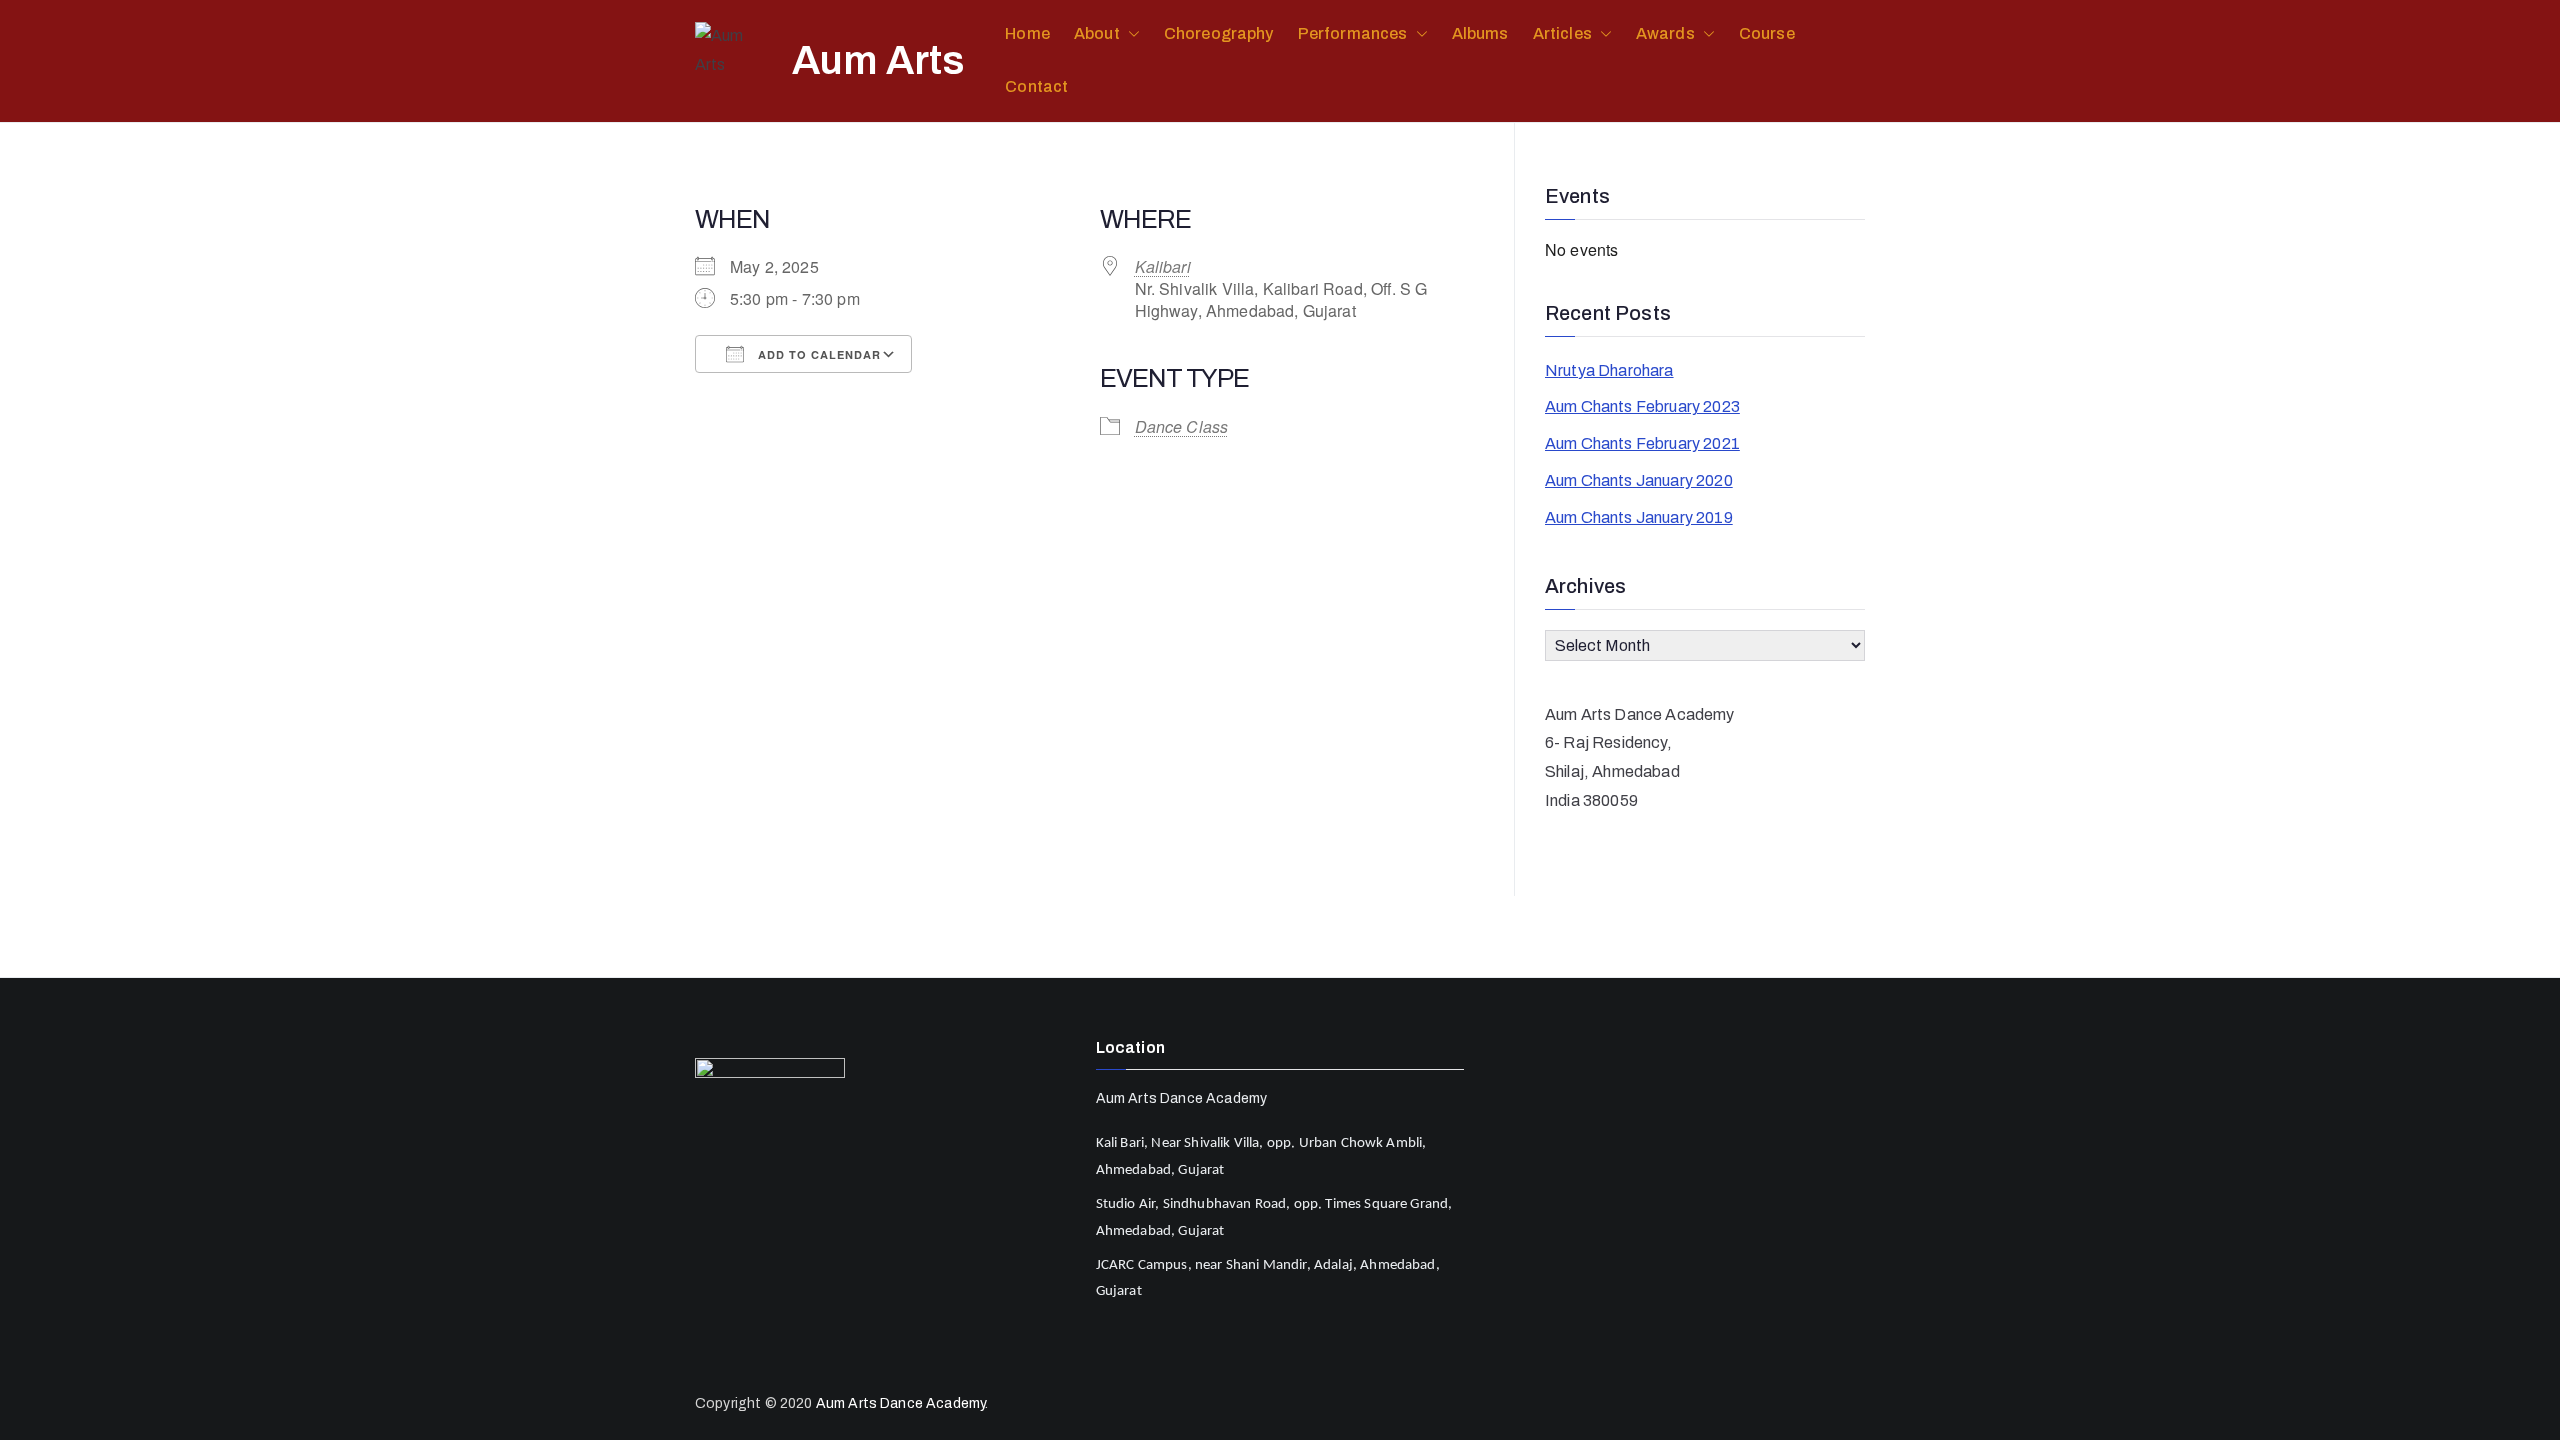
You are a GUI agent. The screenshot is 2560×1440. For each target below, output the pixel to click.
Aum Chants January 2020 (1639, 480)
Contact (1036, 86)
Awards (1665, 33)
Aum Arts (878, 60)
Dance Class (1182, 426)
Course (1767, 33)
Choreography (1219, 33)
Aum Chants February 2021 (1642, 443)
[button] (1130, 34)
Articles (1562, 33)
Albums (1480, 33)
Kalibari (1163, 266)
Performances (1353, 33)
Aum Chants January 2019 (1639, 517)
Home (1027, 33)
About (1097, 33)
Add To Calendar (817, 354)
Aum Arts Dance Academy (901, 1403)
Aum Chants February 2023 (1642, 406)
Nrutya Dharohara (1609, 370)
